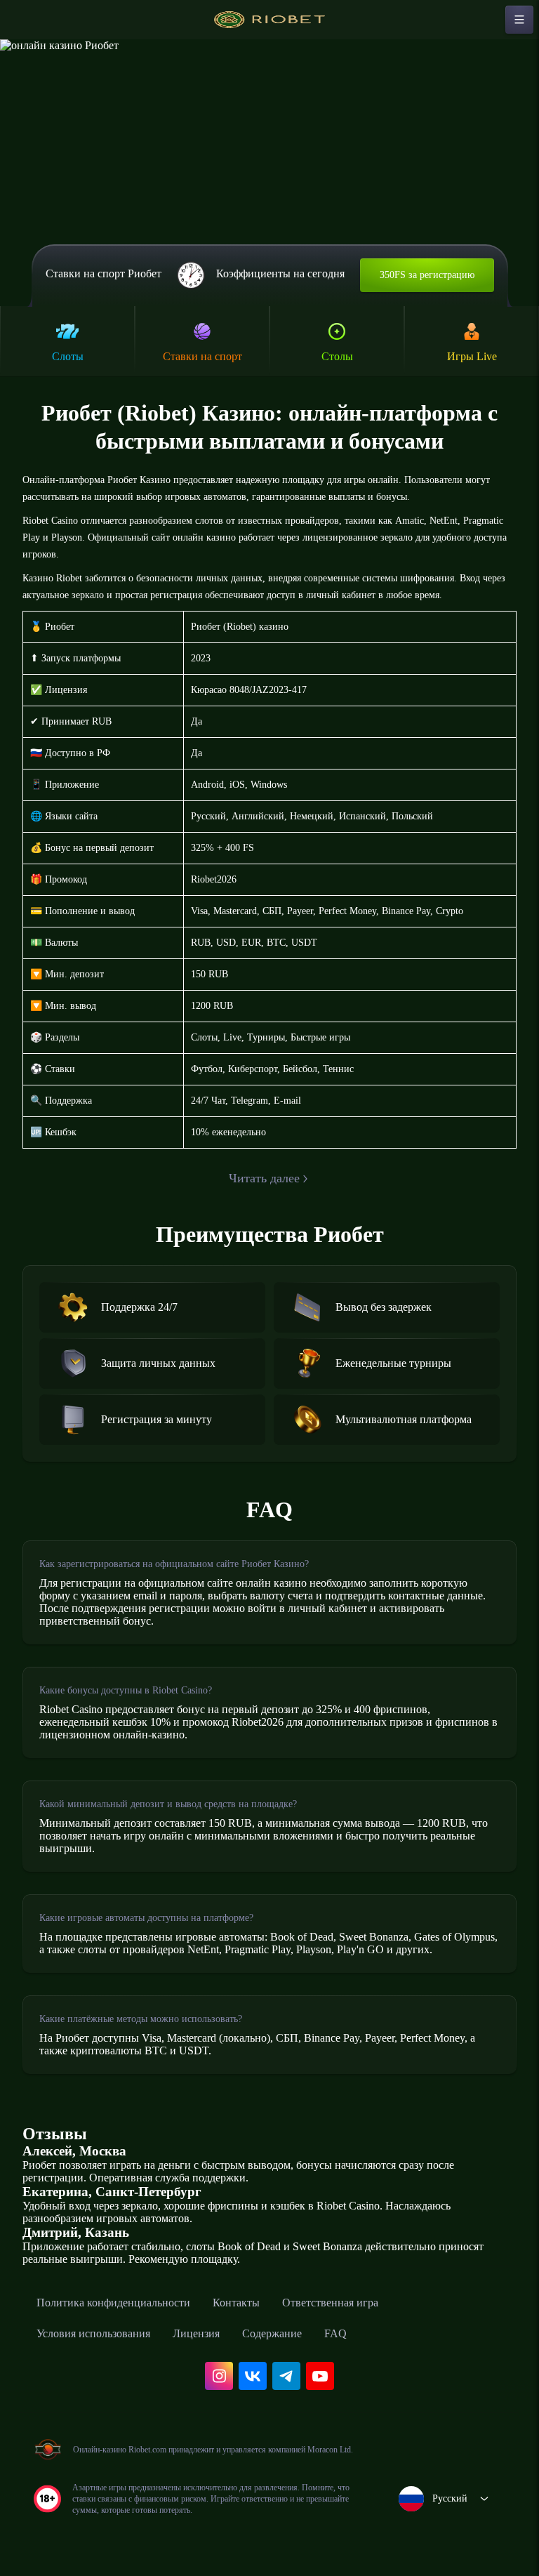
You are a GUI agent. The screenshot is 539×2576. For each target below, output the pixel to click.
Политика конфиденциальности (113, 2303)
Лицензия (196, 2333)
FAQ (335, 2333)
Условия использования (93, 2333)
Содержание (272, 2333)
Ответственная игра (330, 2303)
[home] (269, 20)
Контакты (236, 2303)
